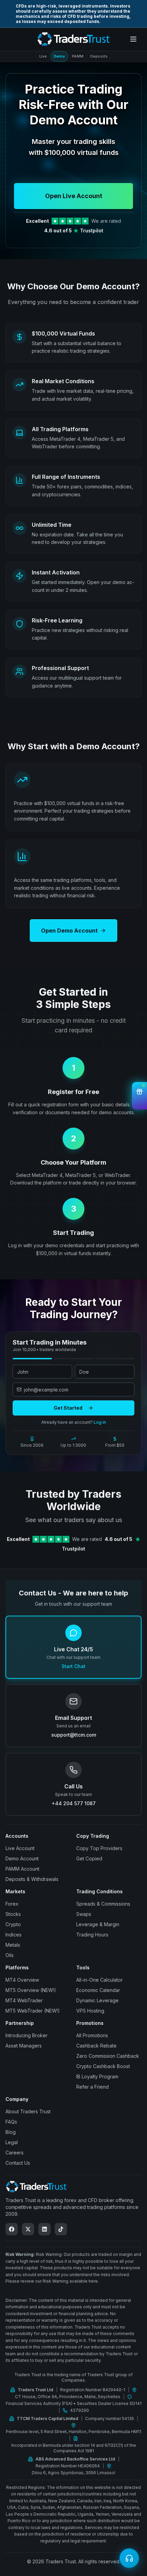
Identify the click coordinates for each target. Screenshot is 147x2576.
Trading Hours (92, 1935)
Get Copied (89, 1858)
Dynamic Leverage (97, 2000)
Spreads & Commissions (103, 1904)
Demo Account (22, 1858)
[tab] (43, 56)
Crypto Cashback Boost (103, 2066)
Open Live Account (74, 196)
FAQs (11, 2122)
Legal (12, 2142)
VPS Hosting (90, 2011)
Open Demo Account (69, 931)
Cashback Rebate (96, 2046)
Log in (100, 1422)
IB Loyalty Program (97, 2076)
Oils (10, 1955)
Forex (12, 1904)
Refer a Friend (92, 2087)
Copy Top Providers (99, 1848)
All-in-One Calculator (99, 1980)
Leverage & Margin (98, 1924)
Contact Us (18, 2163)
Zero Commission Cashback (108, 2056)
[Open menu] (133, 39)
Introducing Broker (26, 2035)
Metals (13, 1945)
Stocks (13, 1914)
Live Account (20, 1848)
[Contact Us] (129, 2558)
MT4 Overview (22, 1980)
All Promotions (92, 2035)
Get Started (68, 1408)
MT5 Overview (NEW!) (31, 1990)
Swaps (84, 1914)
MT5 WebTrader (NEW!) (33, 2011)
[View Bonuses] (139, 1096)
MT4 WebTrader (24, 2000)
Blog (11, 2132)
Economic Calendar (98, 1990)
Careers (15, 2153)
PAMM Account (22, 1869)
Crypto (13, 1924)
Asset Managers (24, 2046)
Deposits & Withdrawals (32, 1879)
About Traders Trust (28, 2111)
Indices (14, 1935)
